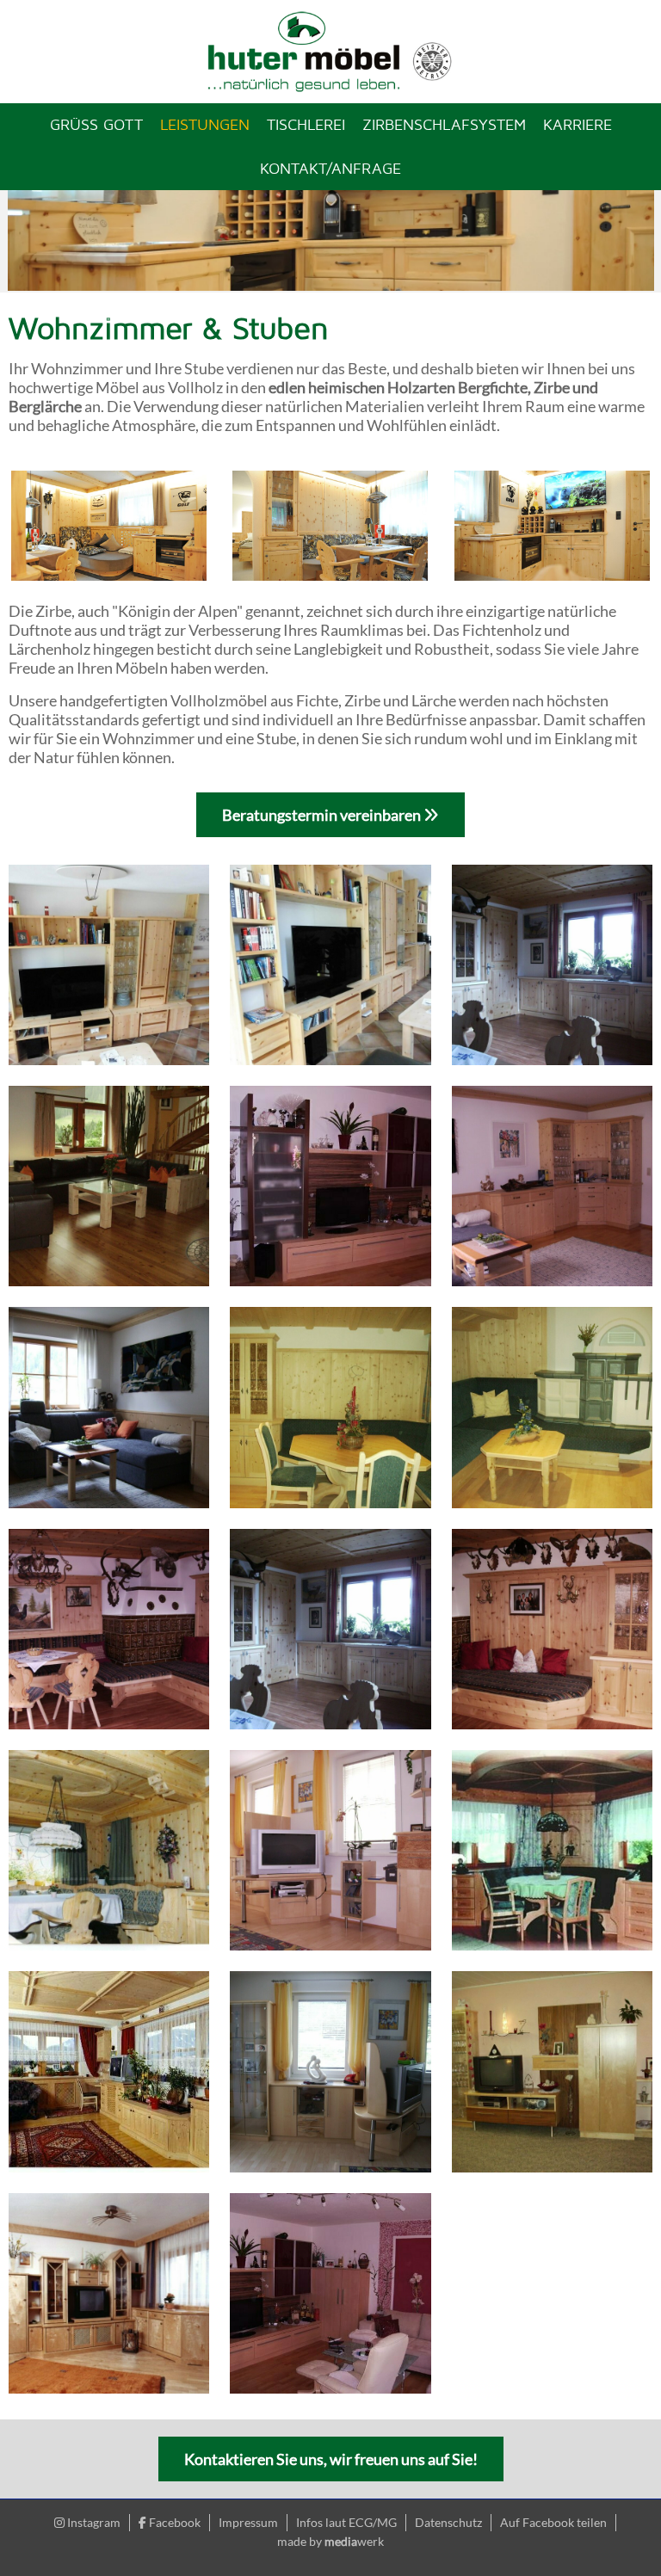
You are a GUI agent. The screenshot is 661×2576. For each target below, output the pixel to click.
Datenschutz (448, 2522)
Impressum (248, 2522)
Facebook (173, 2522)
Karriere (578, 124)
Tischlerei (306, 124)
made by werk (330, 2541)
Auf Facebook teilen (553, 2522)
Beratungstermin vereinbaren (323, 815)
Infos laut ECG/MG (346, 2522)
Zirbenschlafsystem (444, 124)
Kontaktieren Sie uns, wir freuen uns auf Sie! (331, 2459)
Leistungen (205, 124)
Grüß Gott (96, 124)
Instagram (93, 2522)
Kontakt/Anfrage (330, 168)
